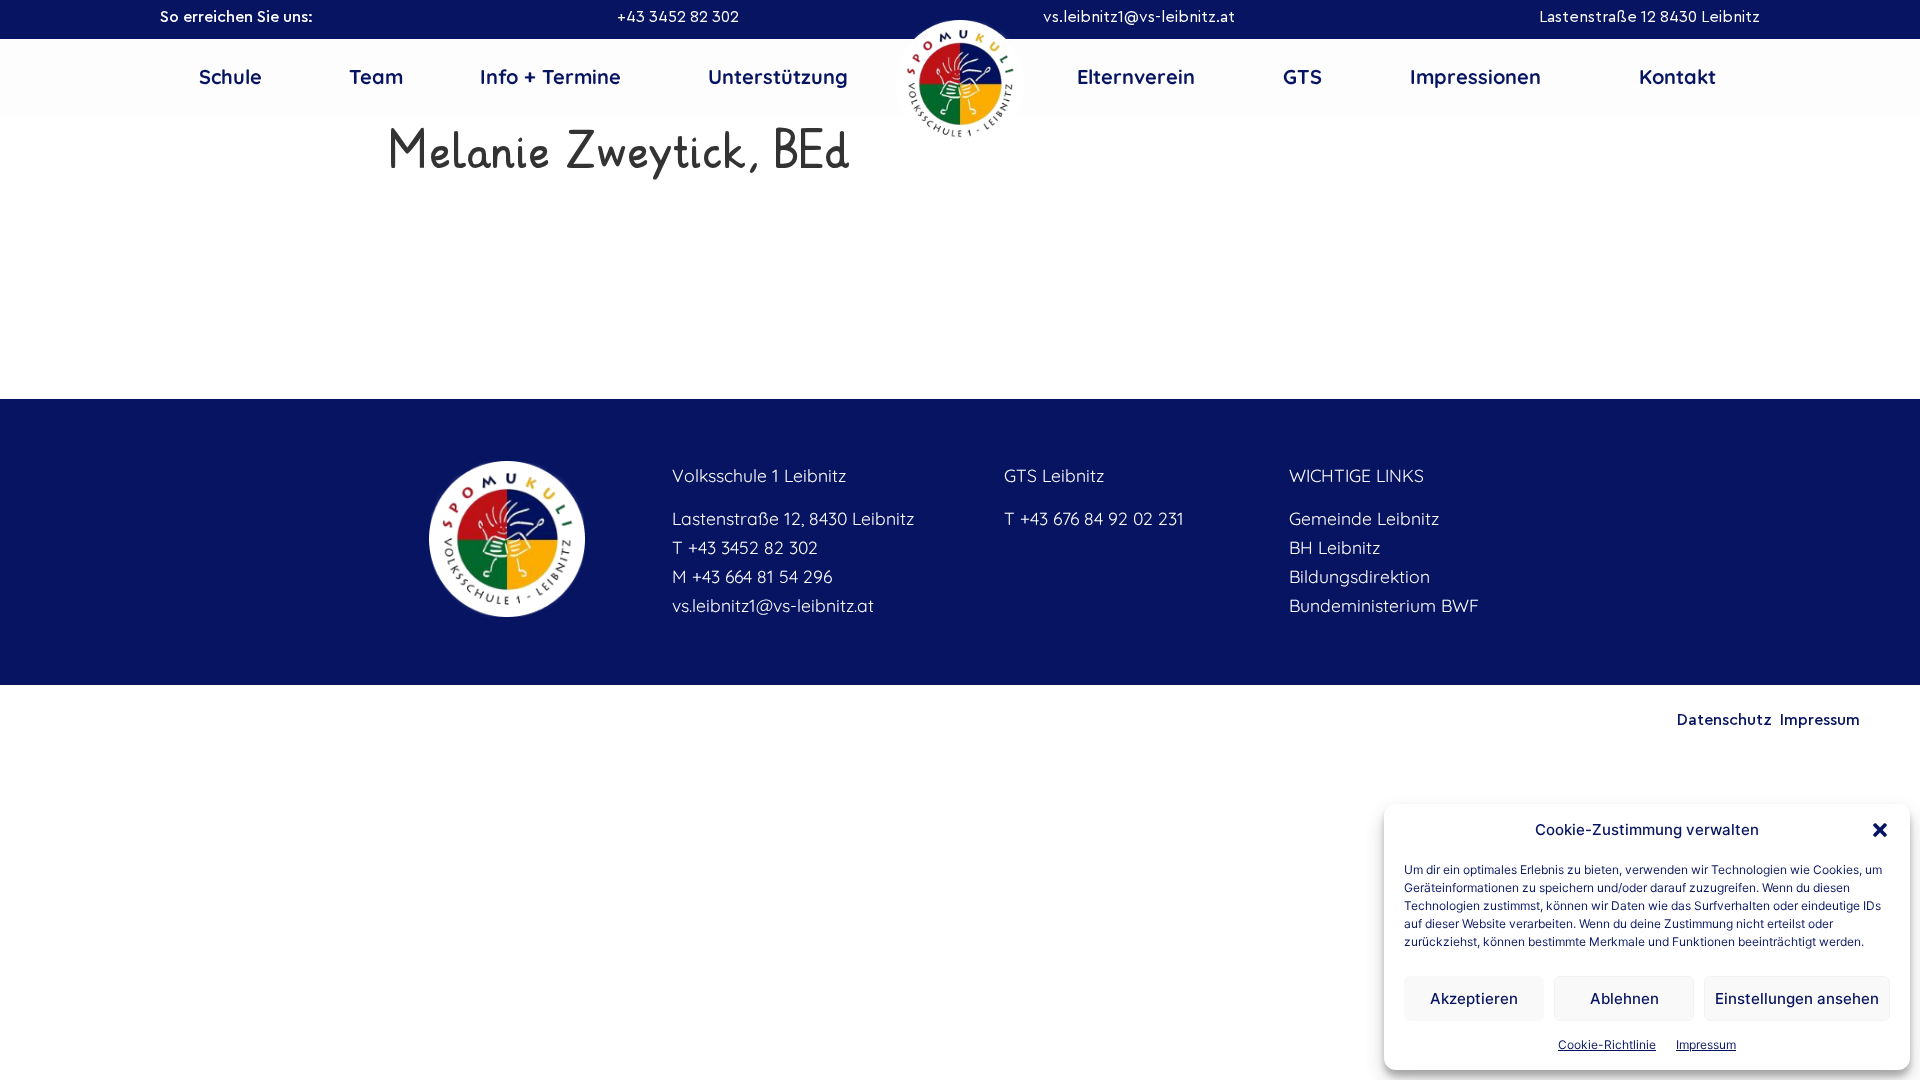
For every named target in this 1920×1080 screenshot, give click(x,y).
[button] (1880, 830)
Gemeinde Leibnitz (1364, 518)
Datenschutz (1724, 720)
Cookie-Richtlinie (1607, 1044)
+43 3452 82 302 (678, 17)
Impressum (1706, 1044)
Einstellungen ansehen (1797, 998)
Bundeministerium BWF (1384, 605)
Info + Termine (550, 76)
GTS (1302, 76)
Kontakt (1677, 76)
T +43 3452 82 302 (745, 547)
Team (376, 76)
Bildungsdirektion (1359, 576)
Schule (230, 76)
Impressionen (1475, 76)
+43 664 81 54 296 (762, 576)
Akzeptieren (1474, 998)
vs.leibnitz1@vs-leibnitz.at (1139, 17)
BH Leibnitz (1334, 547)
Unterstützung (778, 76)
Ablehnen (1624, 998)
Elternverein (1136, 76)
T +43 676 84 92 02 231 (1094, 518)
